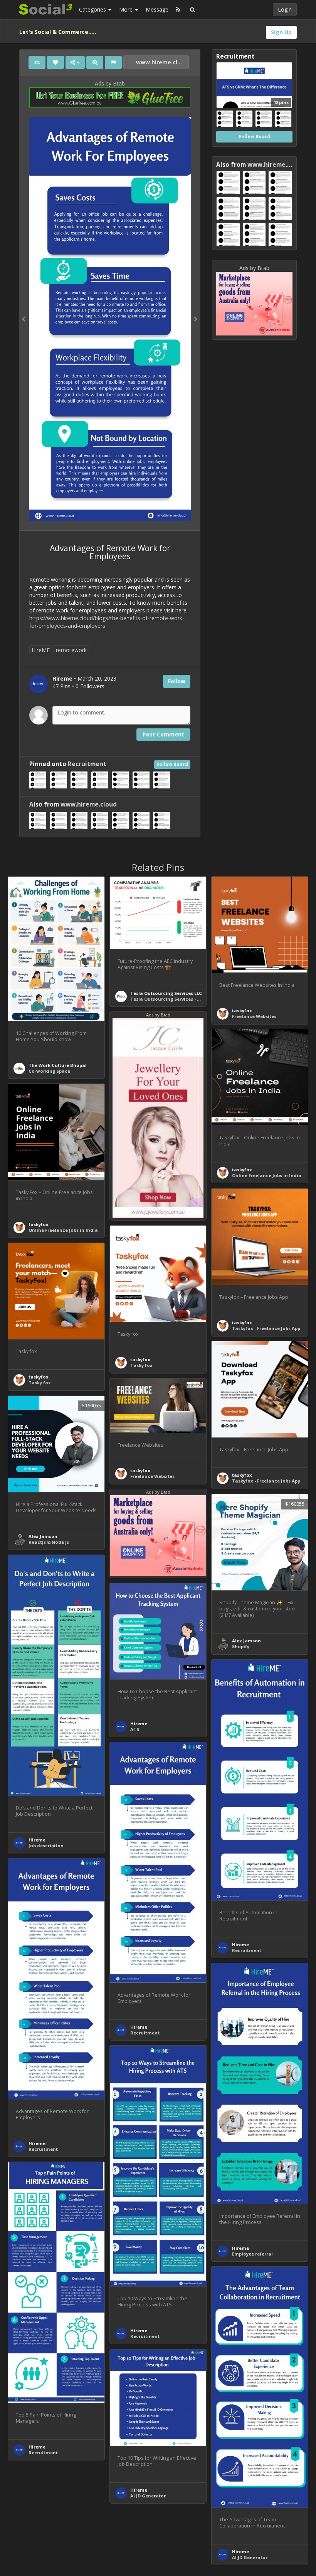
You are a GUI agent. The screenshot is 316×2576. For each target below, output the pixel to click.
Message (157, 9)
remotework (71, 650)
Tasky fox (141, 1365)
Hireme (37, 1840)
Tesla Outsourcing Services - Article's (173, 999)
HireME (41, 650)
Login (285, 9)
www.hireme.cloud (161, 62)
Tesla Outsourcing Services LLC (166, 993)
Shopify (241, 1646)
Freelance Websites (254, 1016)
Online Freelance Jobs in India (267, 1175)
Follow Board (172, 764)
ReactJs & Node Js (49, 1542)
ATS (135, 1729)
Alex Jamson (43, 1536)
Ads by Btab (110, 83)
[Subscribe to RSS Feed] (178, 10)
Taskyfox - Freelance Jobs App (266, 1328)
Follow (177, 681)
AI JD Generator (250, 2557)
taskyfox (242, 1010)
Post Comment (163, 734)
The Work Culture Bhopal (58, 1065)
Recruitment (87, 764)
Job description (46, 1846)
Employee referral (252, 2254)
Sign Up (281, 32)
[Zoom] (95, 62)
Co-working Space (49, 1071)
